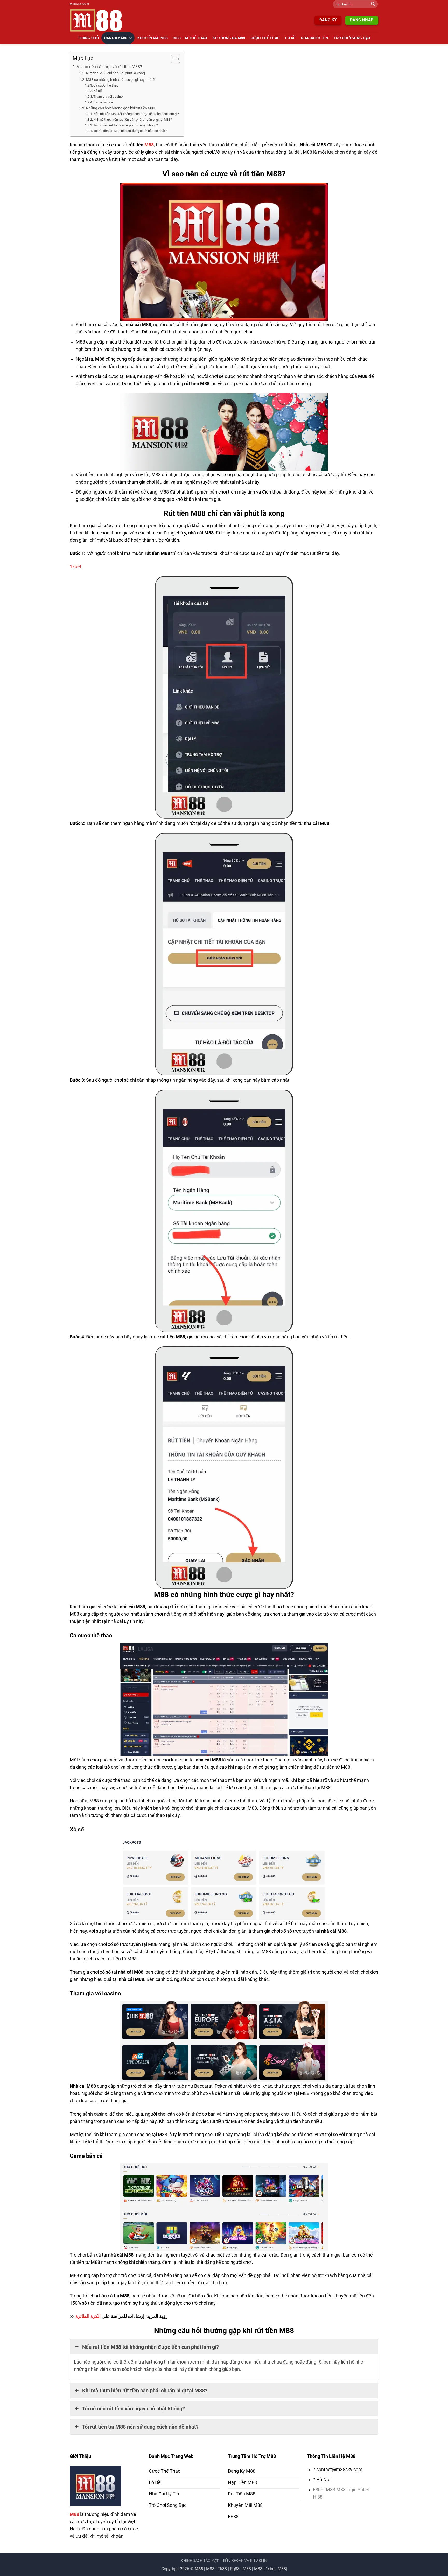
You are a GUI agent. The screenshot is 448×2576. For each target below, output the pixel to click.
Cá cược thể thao (106, 85)
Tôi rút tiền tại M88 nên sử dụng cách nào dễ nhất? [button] (140, 2427)
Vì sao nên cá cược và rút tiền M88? (109, 67)
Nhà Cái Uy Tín (315, 38)
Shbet (364, 2490)
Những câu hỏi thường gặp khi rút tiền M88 (121, 108)
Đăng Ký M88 (116, 38)
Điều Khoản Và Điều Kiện (245, 2561)
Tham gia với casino (108, 97)
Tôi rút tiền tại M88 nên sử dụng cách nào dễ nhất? (130, 131)
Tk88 (222, 2569)
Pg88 (235, 2569)
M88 (149, 145)
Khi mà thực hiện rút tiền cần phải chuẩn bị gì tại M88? (133, 120)
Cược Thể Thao (265, 38)
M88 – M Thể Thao (190, 38)
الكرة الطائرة (88, 2316)
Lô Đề (290, 38)
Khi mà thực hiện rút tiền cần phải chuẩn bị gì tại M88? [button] (145, 2391)
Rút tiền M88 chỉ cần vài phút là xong (115, 73)
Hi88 (318, 2497)
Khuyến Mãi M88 (153, 38)
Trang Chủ (88, 38)
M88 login (346, 2490)
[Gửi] (373, 4)
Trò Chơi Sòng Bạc (352, 38)
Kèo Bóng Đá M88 (229, 38)
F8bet (319, 2490)
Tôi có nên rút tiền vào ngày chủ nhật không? (126, 125)
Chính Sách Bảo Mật (200, 2561)
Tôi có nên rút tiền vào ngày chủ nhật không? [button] (134, 2409)
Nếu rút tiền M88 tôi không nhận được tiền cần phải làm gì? (136, 114)
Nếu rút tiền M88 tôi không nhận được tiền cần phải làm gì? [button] (150, 2347)
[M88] (100, 20)
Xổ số (97, 91)
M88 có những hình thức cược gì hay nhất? (120, 80)
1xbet (76, 567)
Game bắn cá (103, 102)
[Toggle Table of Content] (173, 59)
